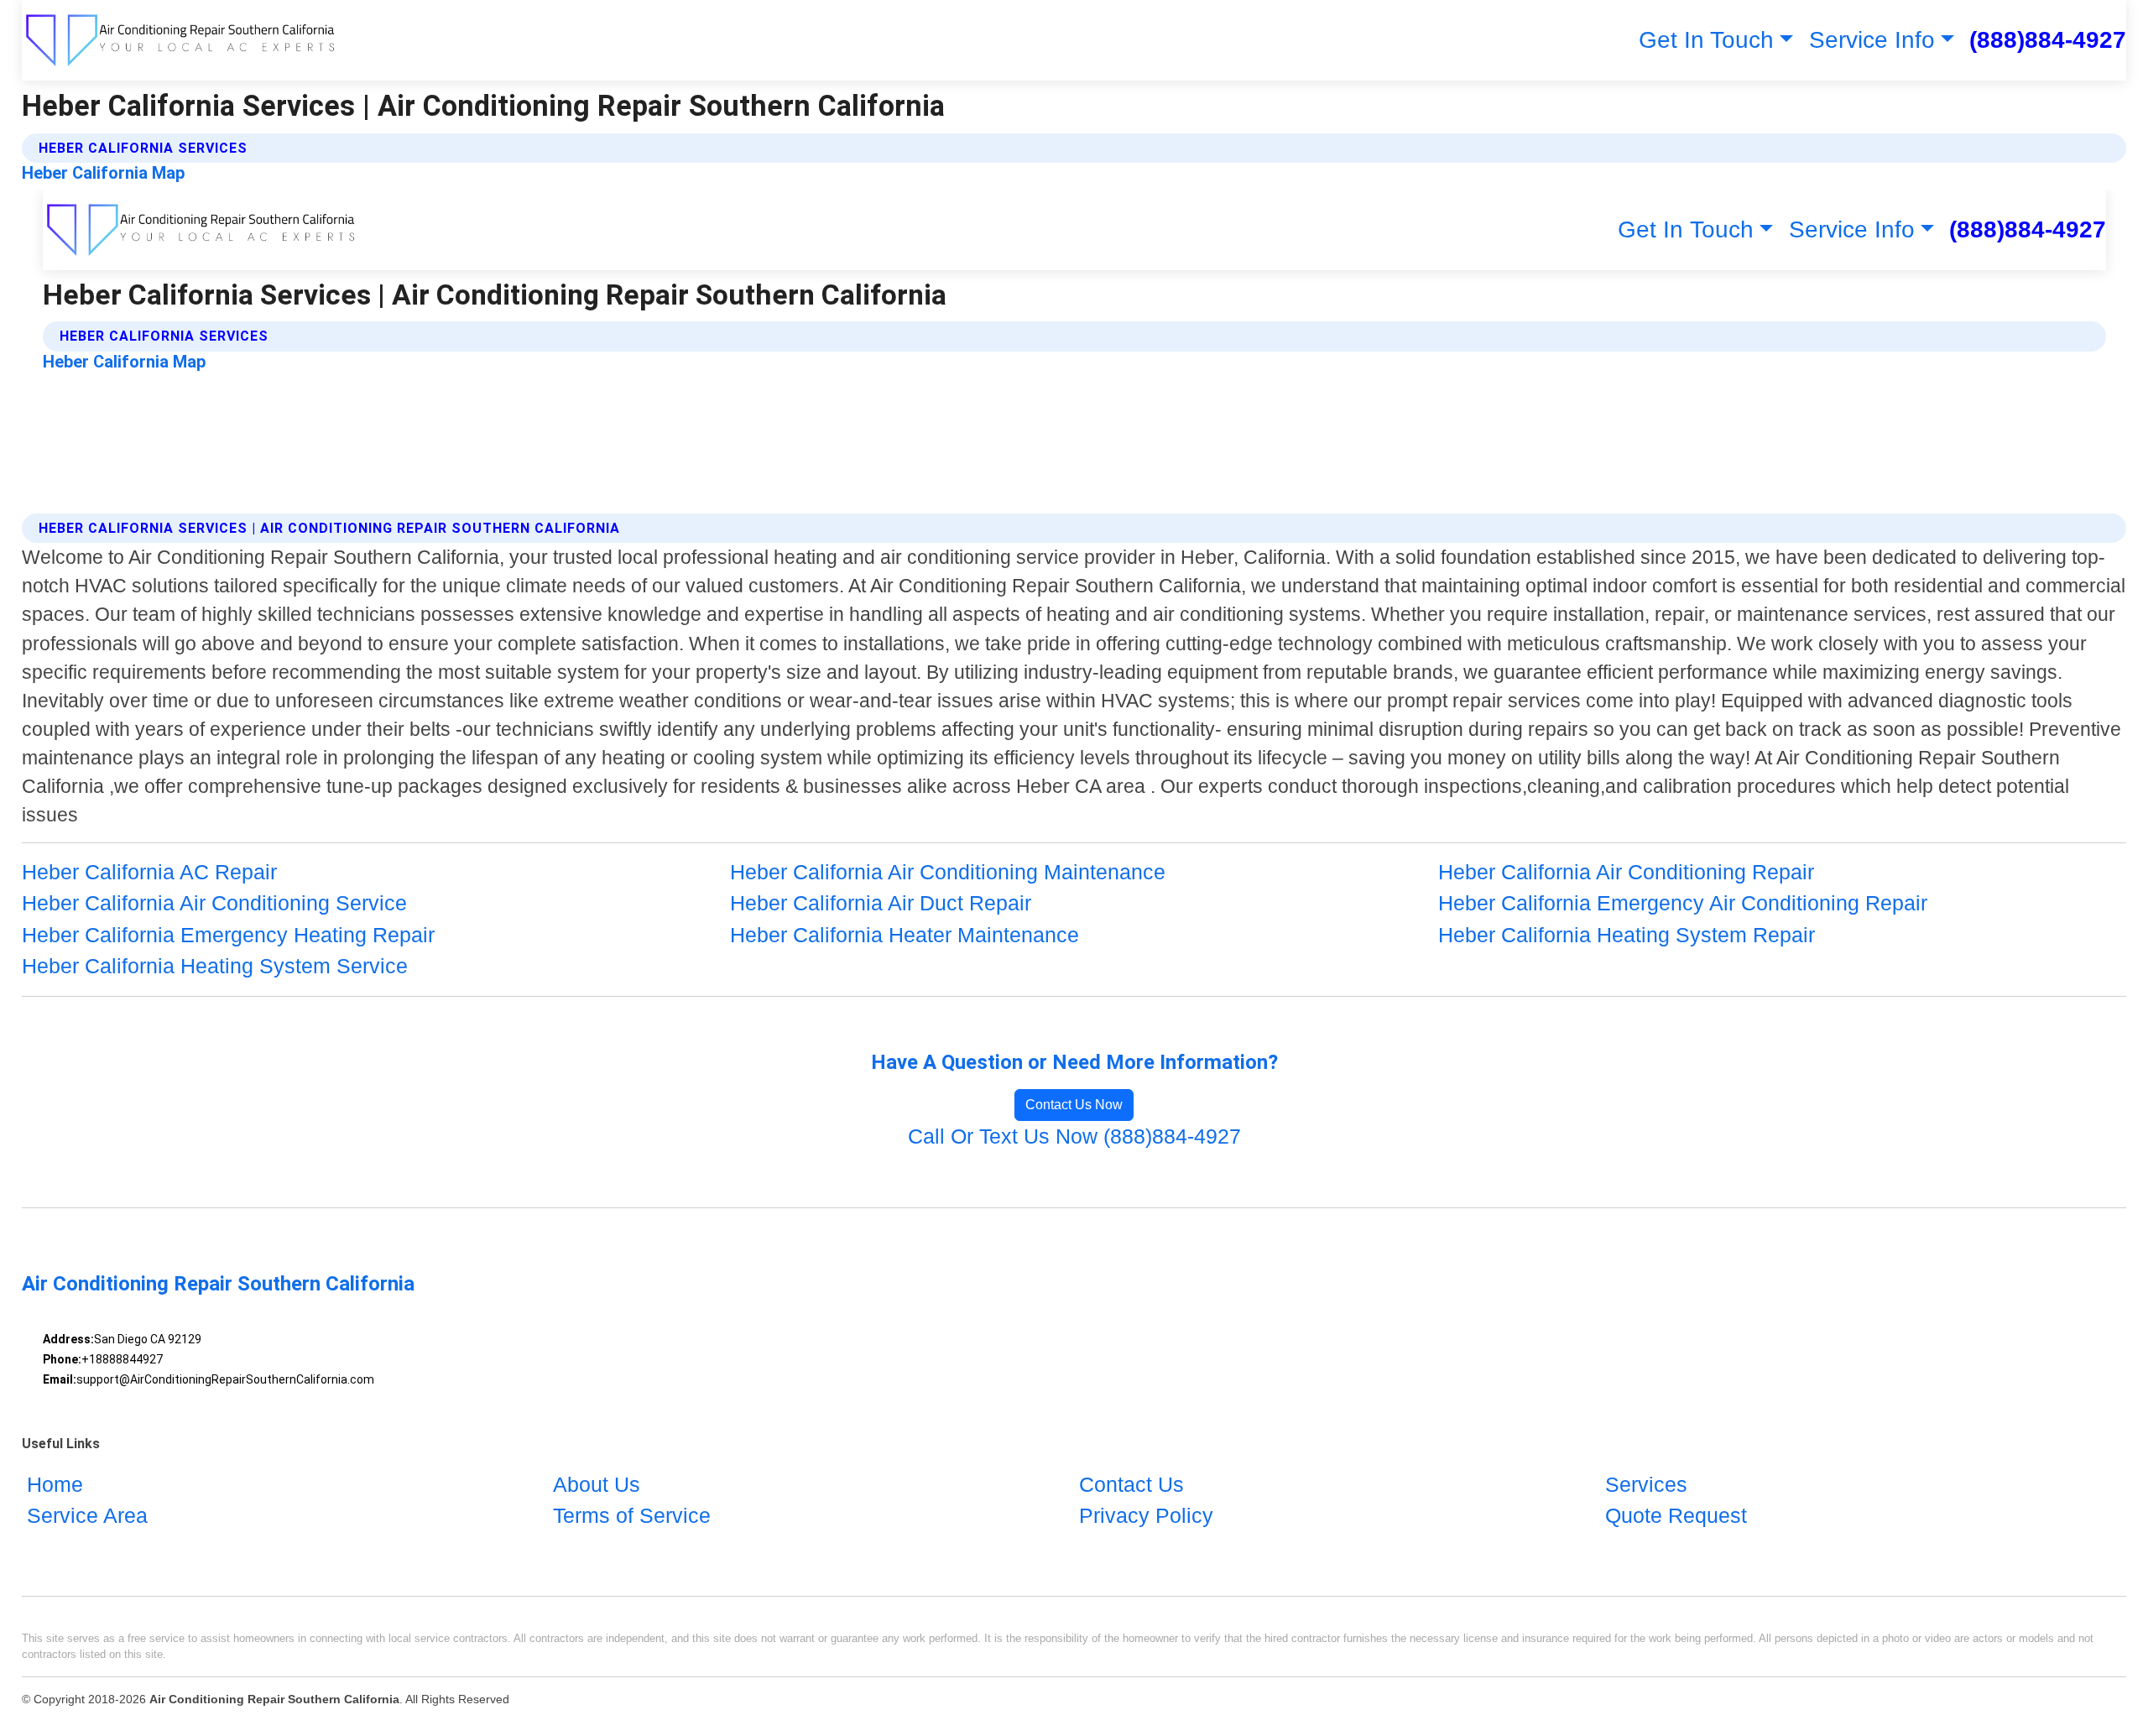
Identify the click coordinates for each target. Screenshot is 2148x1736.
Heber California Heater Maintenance (905, 935)
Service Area (87, 1515)
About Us (597, 1484)
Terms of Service (632, 1515)
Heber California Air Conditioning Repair (1626, 872)
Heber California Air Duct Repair (881, 903)
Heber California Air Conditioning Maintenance (948, 872)
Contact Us (1131, 1484)
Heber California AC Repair (149, 872)
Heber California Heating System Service (215, 966)
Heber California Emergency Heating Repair (228, 935)
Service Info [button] (1872, 40)
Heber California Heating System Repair (1627, 935)
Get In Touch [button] (1706, 40)
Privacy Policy (1146, 1515)
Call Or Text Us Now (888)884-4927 (1074, 1136)
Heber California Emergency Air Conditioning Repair (1683, 903)
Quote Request (1676, 1515)
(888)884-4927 (2048, 40)
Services (1646, 1484)
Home (55, 1484)
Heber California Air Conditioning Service (214, 903)
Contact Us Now (1074, 1105)
